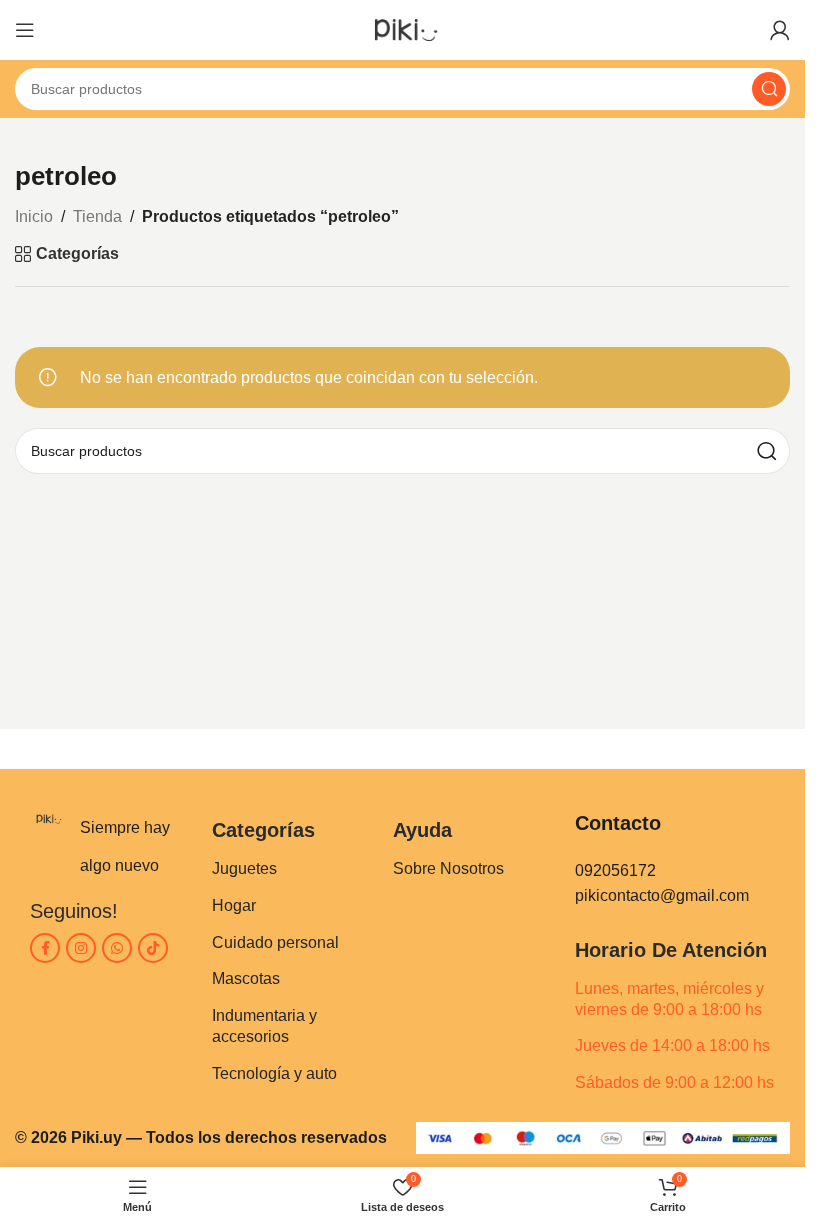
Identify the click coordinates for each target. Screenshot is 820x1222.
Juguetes (244, 868)
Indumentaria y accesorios (264, 1026)
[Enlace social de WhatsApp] (117, 948)
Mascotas (246, 978)
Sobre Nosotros (448, 868)
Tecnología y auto (274, 1073)
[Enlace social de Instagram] (81, 948)
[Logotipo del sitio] (402, 28)
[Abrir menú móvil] (25, 30)
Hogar (234, 905)
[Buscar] (769, 89)
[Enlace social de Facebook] (45, 948)
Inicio (34, 216)
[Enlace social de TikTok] (153, 948)
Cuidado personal (275, 942)
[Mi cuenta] (780, 30)
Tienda (97, 216)
